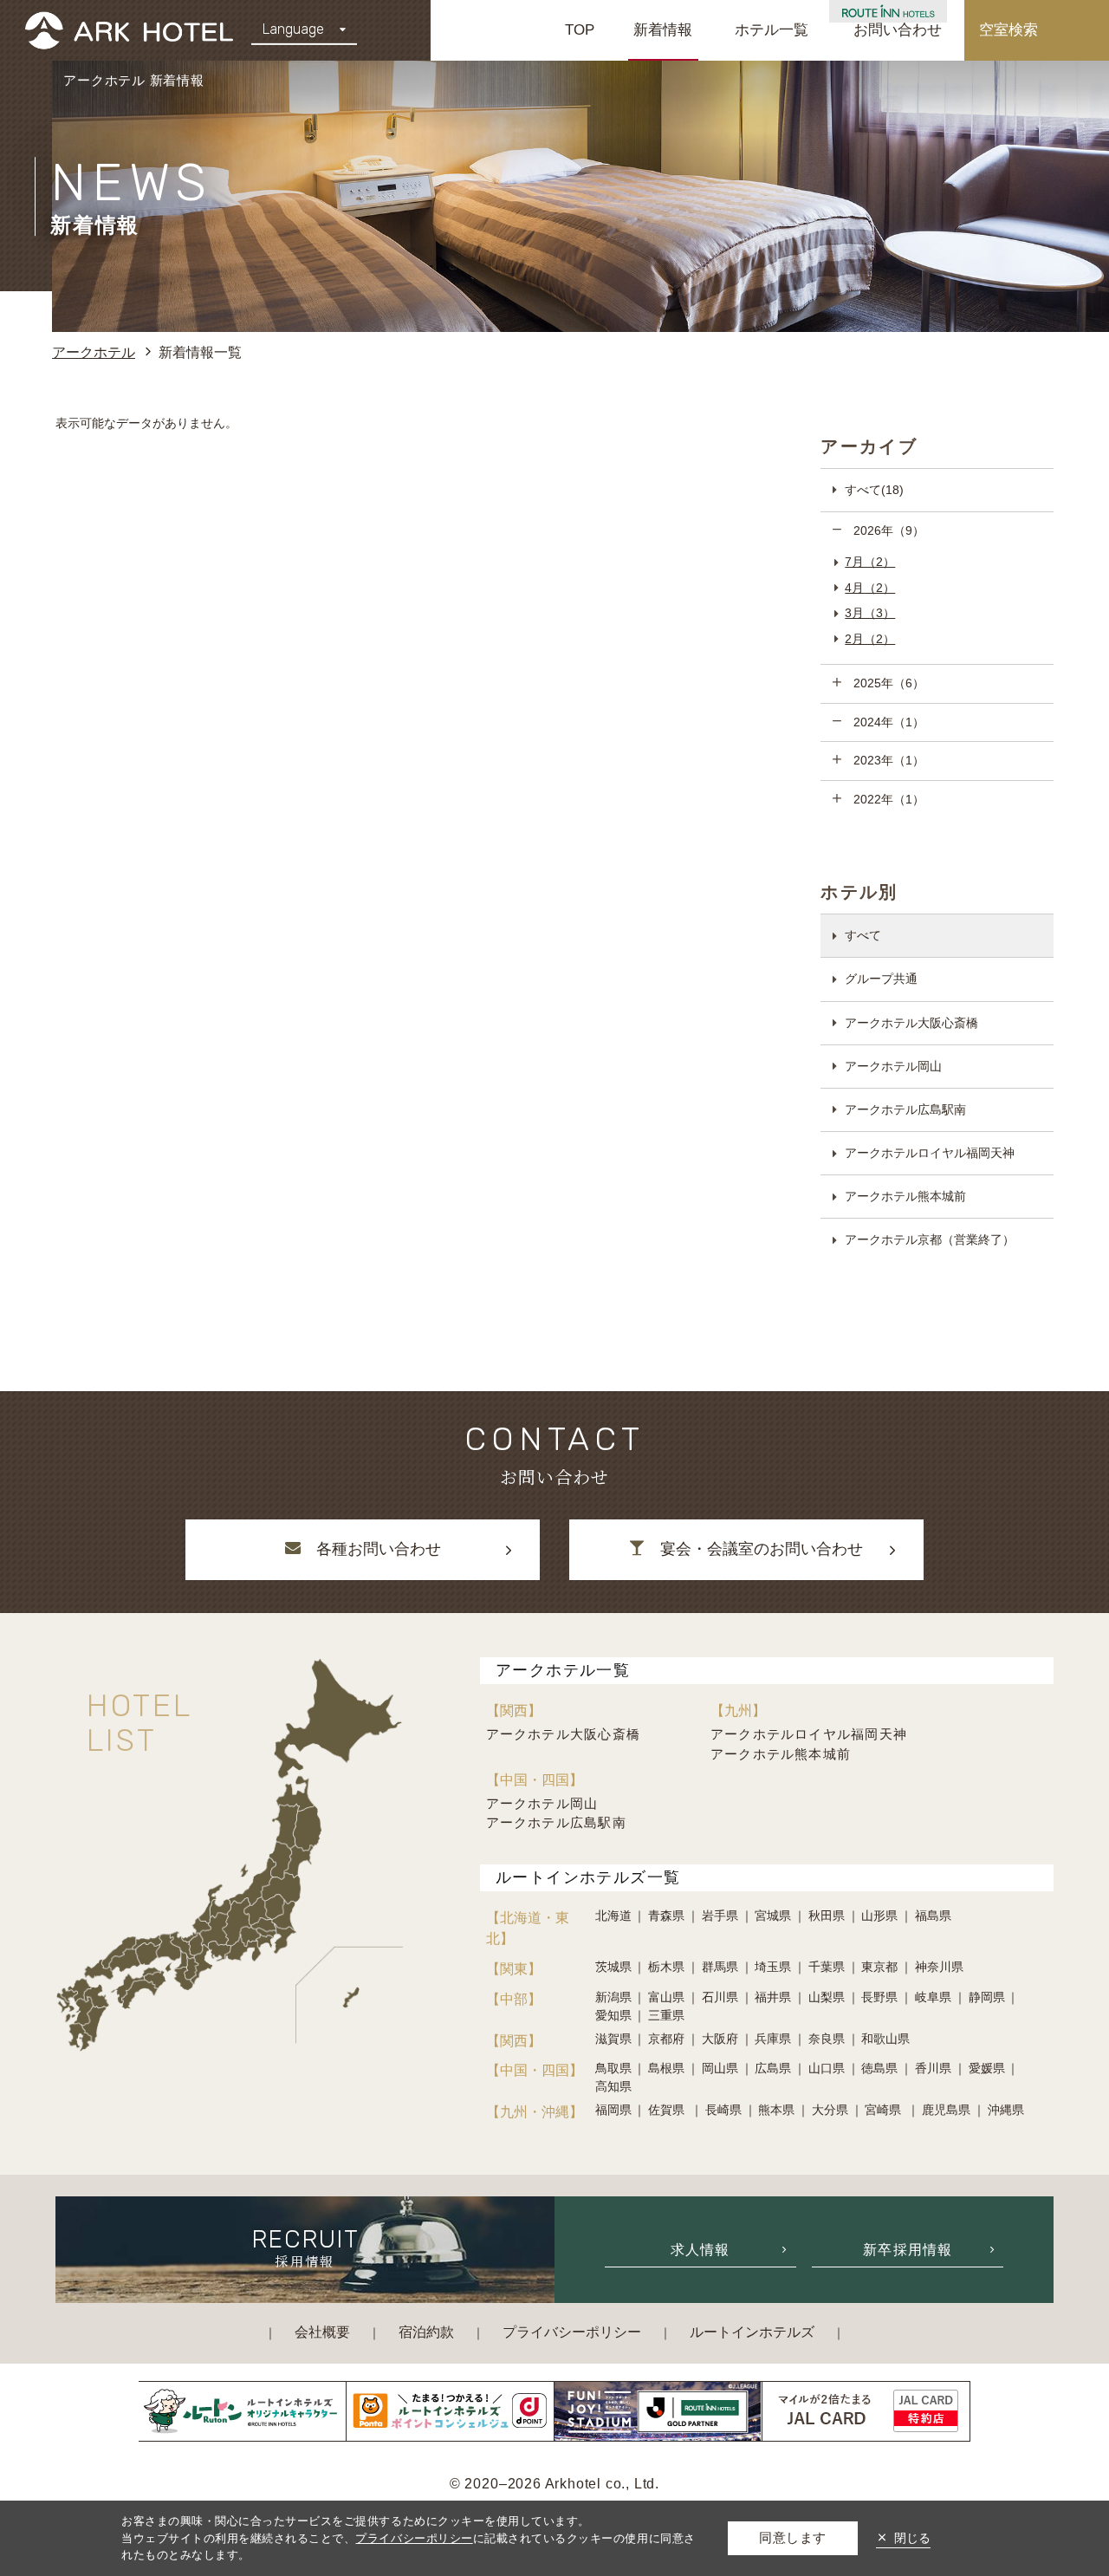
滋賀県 (613, 2039)
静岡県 (987, 1997)
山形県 (879, 1916)
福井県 (773, 1997)
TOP (580, 30)
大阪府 (720, 2039)
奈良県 (827, 2039)
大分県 (830, 2110)
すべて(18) (874, 490)
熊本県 (776, 2110)
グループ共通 (881, 979)
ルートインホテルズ (752, 2332)
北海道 (613, 1916)
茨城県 (613, 1967)
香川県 (933, 2068)
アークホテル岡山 (893, 1066)
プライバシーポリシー (572, 2332)
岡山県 (720, 2068)
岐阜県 (933, 1997)
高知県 (613, 2086)
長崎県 (723, 2110)
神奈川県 (939, 1967)
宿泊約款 (426, 2332)
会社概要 (322, 2332)
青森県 (666, 1916)
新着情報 (663, 30)
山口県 (827, 2068)
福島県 (933, 1916)
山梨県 (827, 1997)
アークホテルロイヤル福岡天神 (930, 1153)
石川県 (720, 1997)
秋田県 (827, 1916)
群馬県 (720, 1967)
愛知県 (613, 2015)
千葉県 (827, 1967)
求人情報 (700, 2249)
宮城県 (773, 1916)
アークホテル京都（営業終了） (930, 1239)
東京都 (879, 1967)
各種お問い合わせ (379, 1549)
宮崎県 (885, 2110)
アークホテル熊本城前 (905, 1196)
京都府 (666, 2039)
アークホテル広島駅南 (905, 1109)
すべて (863, 935)
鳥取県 (613, 2068)
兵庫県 (773, 2039)
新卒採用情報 (908, 2249)
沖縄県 (1006, 2110)
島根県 (666, 2068)
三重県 (666, 2015)
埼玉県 (773, 1967)
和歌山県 (885, 2039)
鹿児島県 (946, 2110)
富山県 (666, 1997)
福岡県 (613, 2110)
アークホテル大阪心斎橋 (911, 1023)
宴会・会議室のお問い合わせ (762, 1549)
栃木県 (666, 1967)
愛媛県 (987, 2068)
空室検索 (1008, 30)
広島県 (773, 2068)
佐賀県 (668, 2110)
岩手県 (720, 1916)
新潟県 (613, 1997)
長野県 (879, 1997)
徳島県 (879, 2068)
